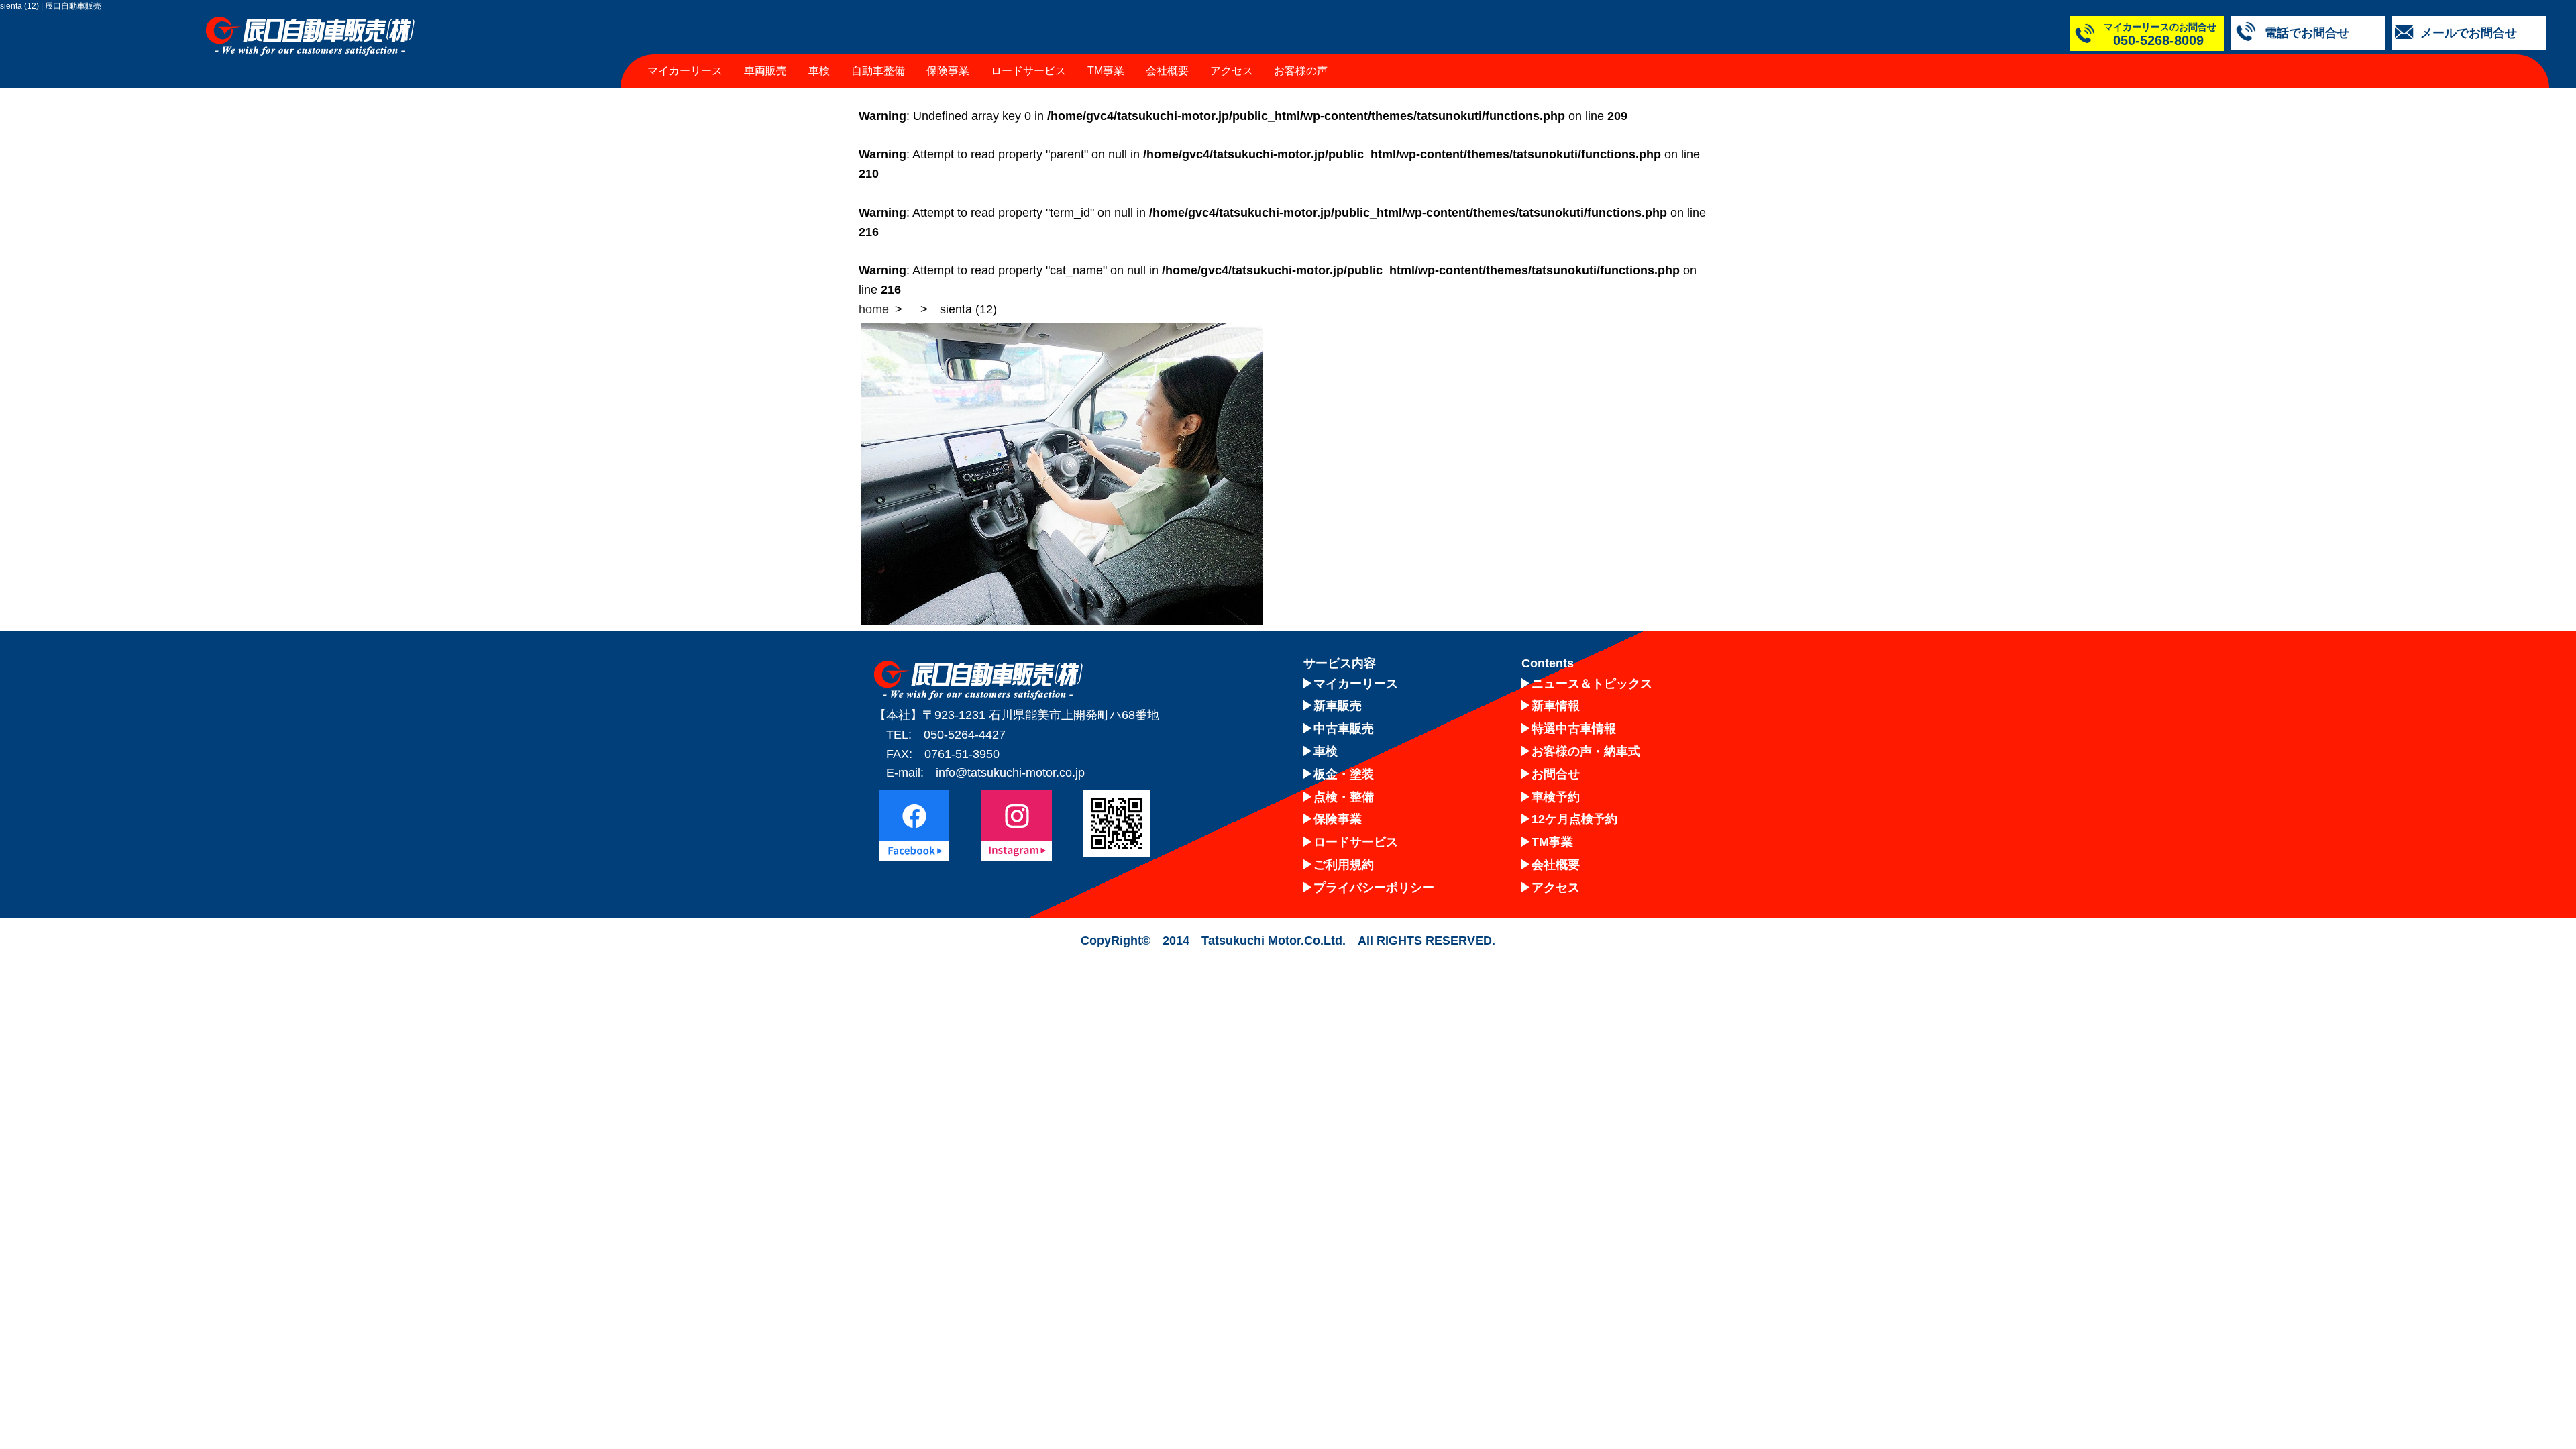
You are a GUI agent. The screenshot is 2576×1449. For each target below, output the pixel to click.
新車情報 (1556, 706)
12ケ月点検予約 (1574, 819)
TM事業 (1106, 71)
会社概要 (1167, 71)
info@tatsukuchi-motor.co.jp (1010, 773)
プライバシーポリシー (1374, 888)
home (874, 309)
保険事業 (948, 71)
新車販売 (1338, 706)
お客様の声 (1301, 71)
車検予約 (1556, 797)
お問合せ (1556, 774)
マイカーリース (685, 71)
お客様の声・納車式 (1586, 751)
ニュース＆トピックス (1592, 684)
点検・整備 (1344, 797)
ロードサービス (1028, 71)
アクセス (1232, 71)
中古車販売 (1344, 729)
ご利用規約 (1344, 865)
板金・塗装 (1344, 774)
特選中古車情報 (1574, 729)
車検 (819, 71)
